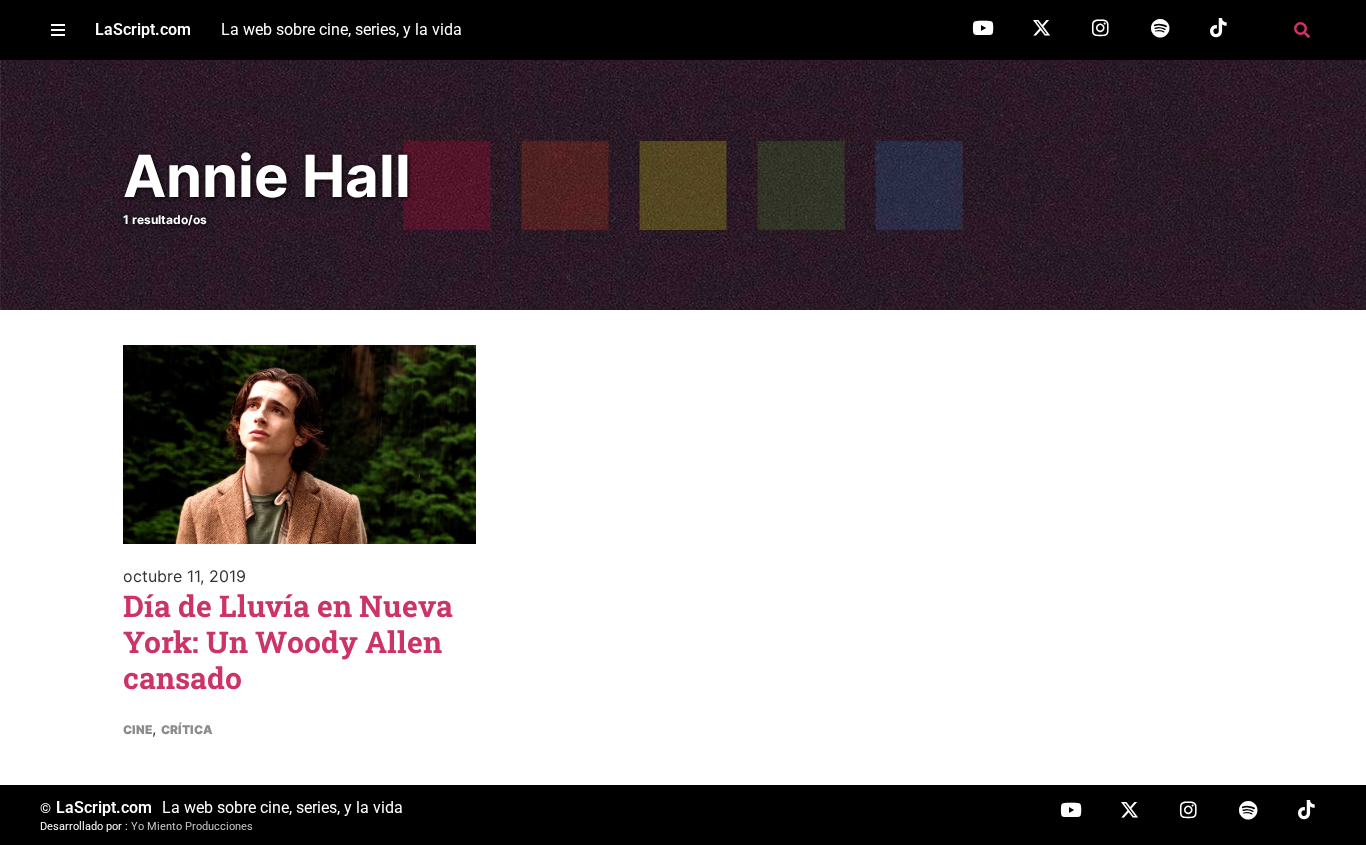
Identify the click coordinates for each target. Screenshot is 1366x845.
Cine (137, 729)
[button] (57, 30)
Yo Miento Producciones (192, 826)
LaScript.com (143, 29)
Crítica (187, 729)
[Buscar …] (1302, 30)
